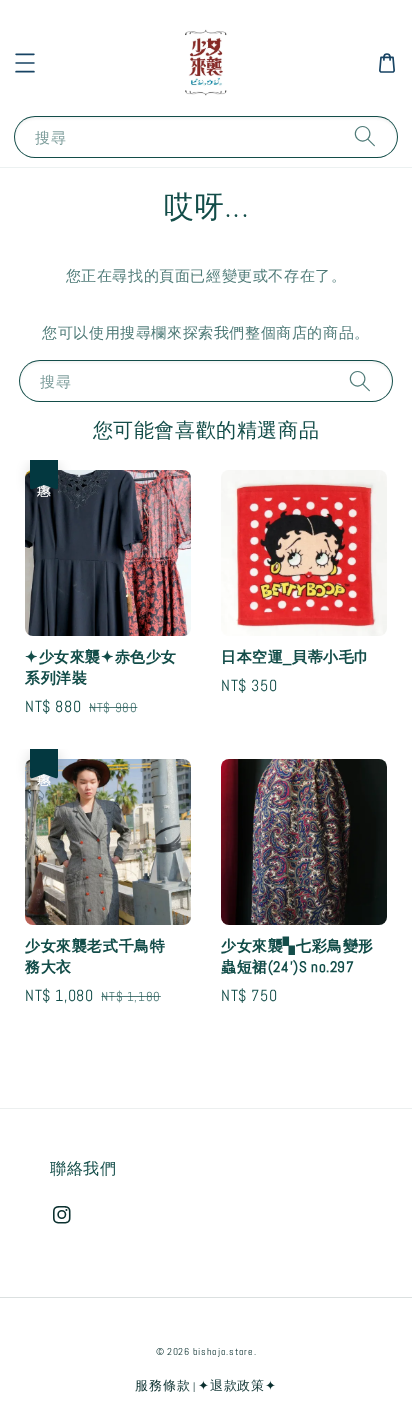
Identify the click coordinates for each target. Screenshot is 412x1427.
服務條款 (162, 1385)
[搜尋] (365, 136)
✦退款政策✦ (237, 1385)
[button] (25, 63)
